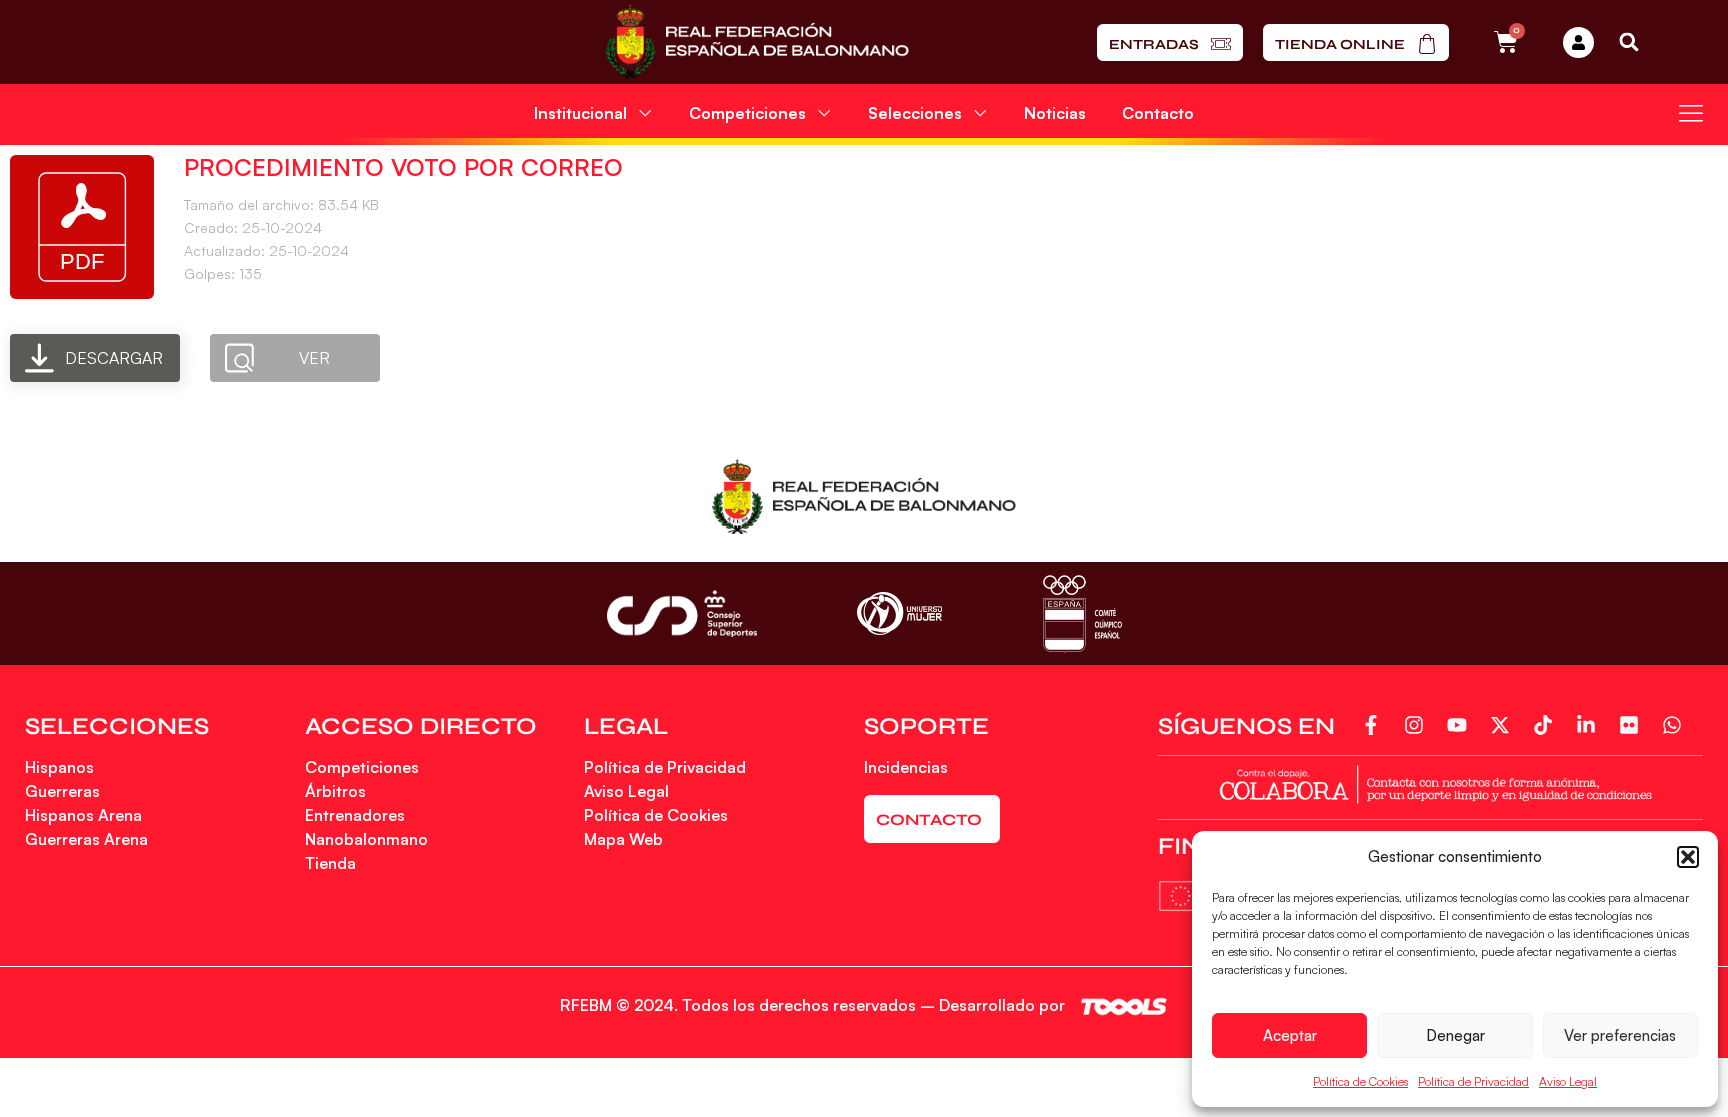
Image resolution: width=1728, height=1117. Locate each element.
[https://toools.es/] (1124, 1006)
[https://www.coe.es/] (1082, 613)
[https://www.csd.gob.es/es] (682, 613)
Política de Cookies (1360, 1081)
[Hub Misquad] (1578, 42)
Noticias (1055, 113)
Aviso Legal (1568, 1081)
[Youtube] (1461, 725)
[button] (1688, 857)
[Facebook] (1375, 725)
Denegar (1455, 1035)
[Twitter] (1504, 725)
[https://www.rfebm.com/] (756, 42)
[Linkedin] (1590, 725)
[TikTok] (1547, 725)
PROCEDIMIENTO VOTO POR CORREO (403, 167)
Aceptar (1290, 1035)
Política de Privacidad (1473, 1081)
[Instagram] (1418, 725)
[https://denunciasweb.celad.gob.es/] (1430, 782)
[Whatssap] (1676, 725)
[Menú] (1691, 113)
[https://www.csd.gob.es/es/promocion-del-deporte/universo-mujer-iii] (899, 613)
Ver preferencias (1620, 1035)
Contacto (1158, 113)
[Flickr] (1633, 725)
